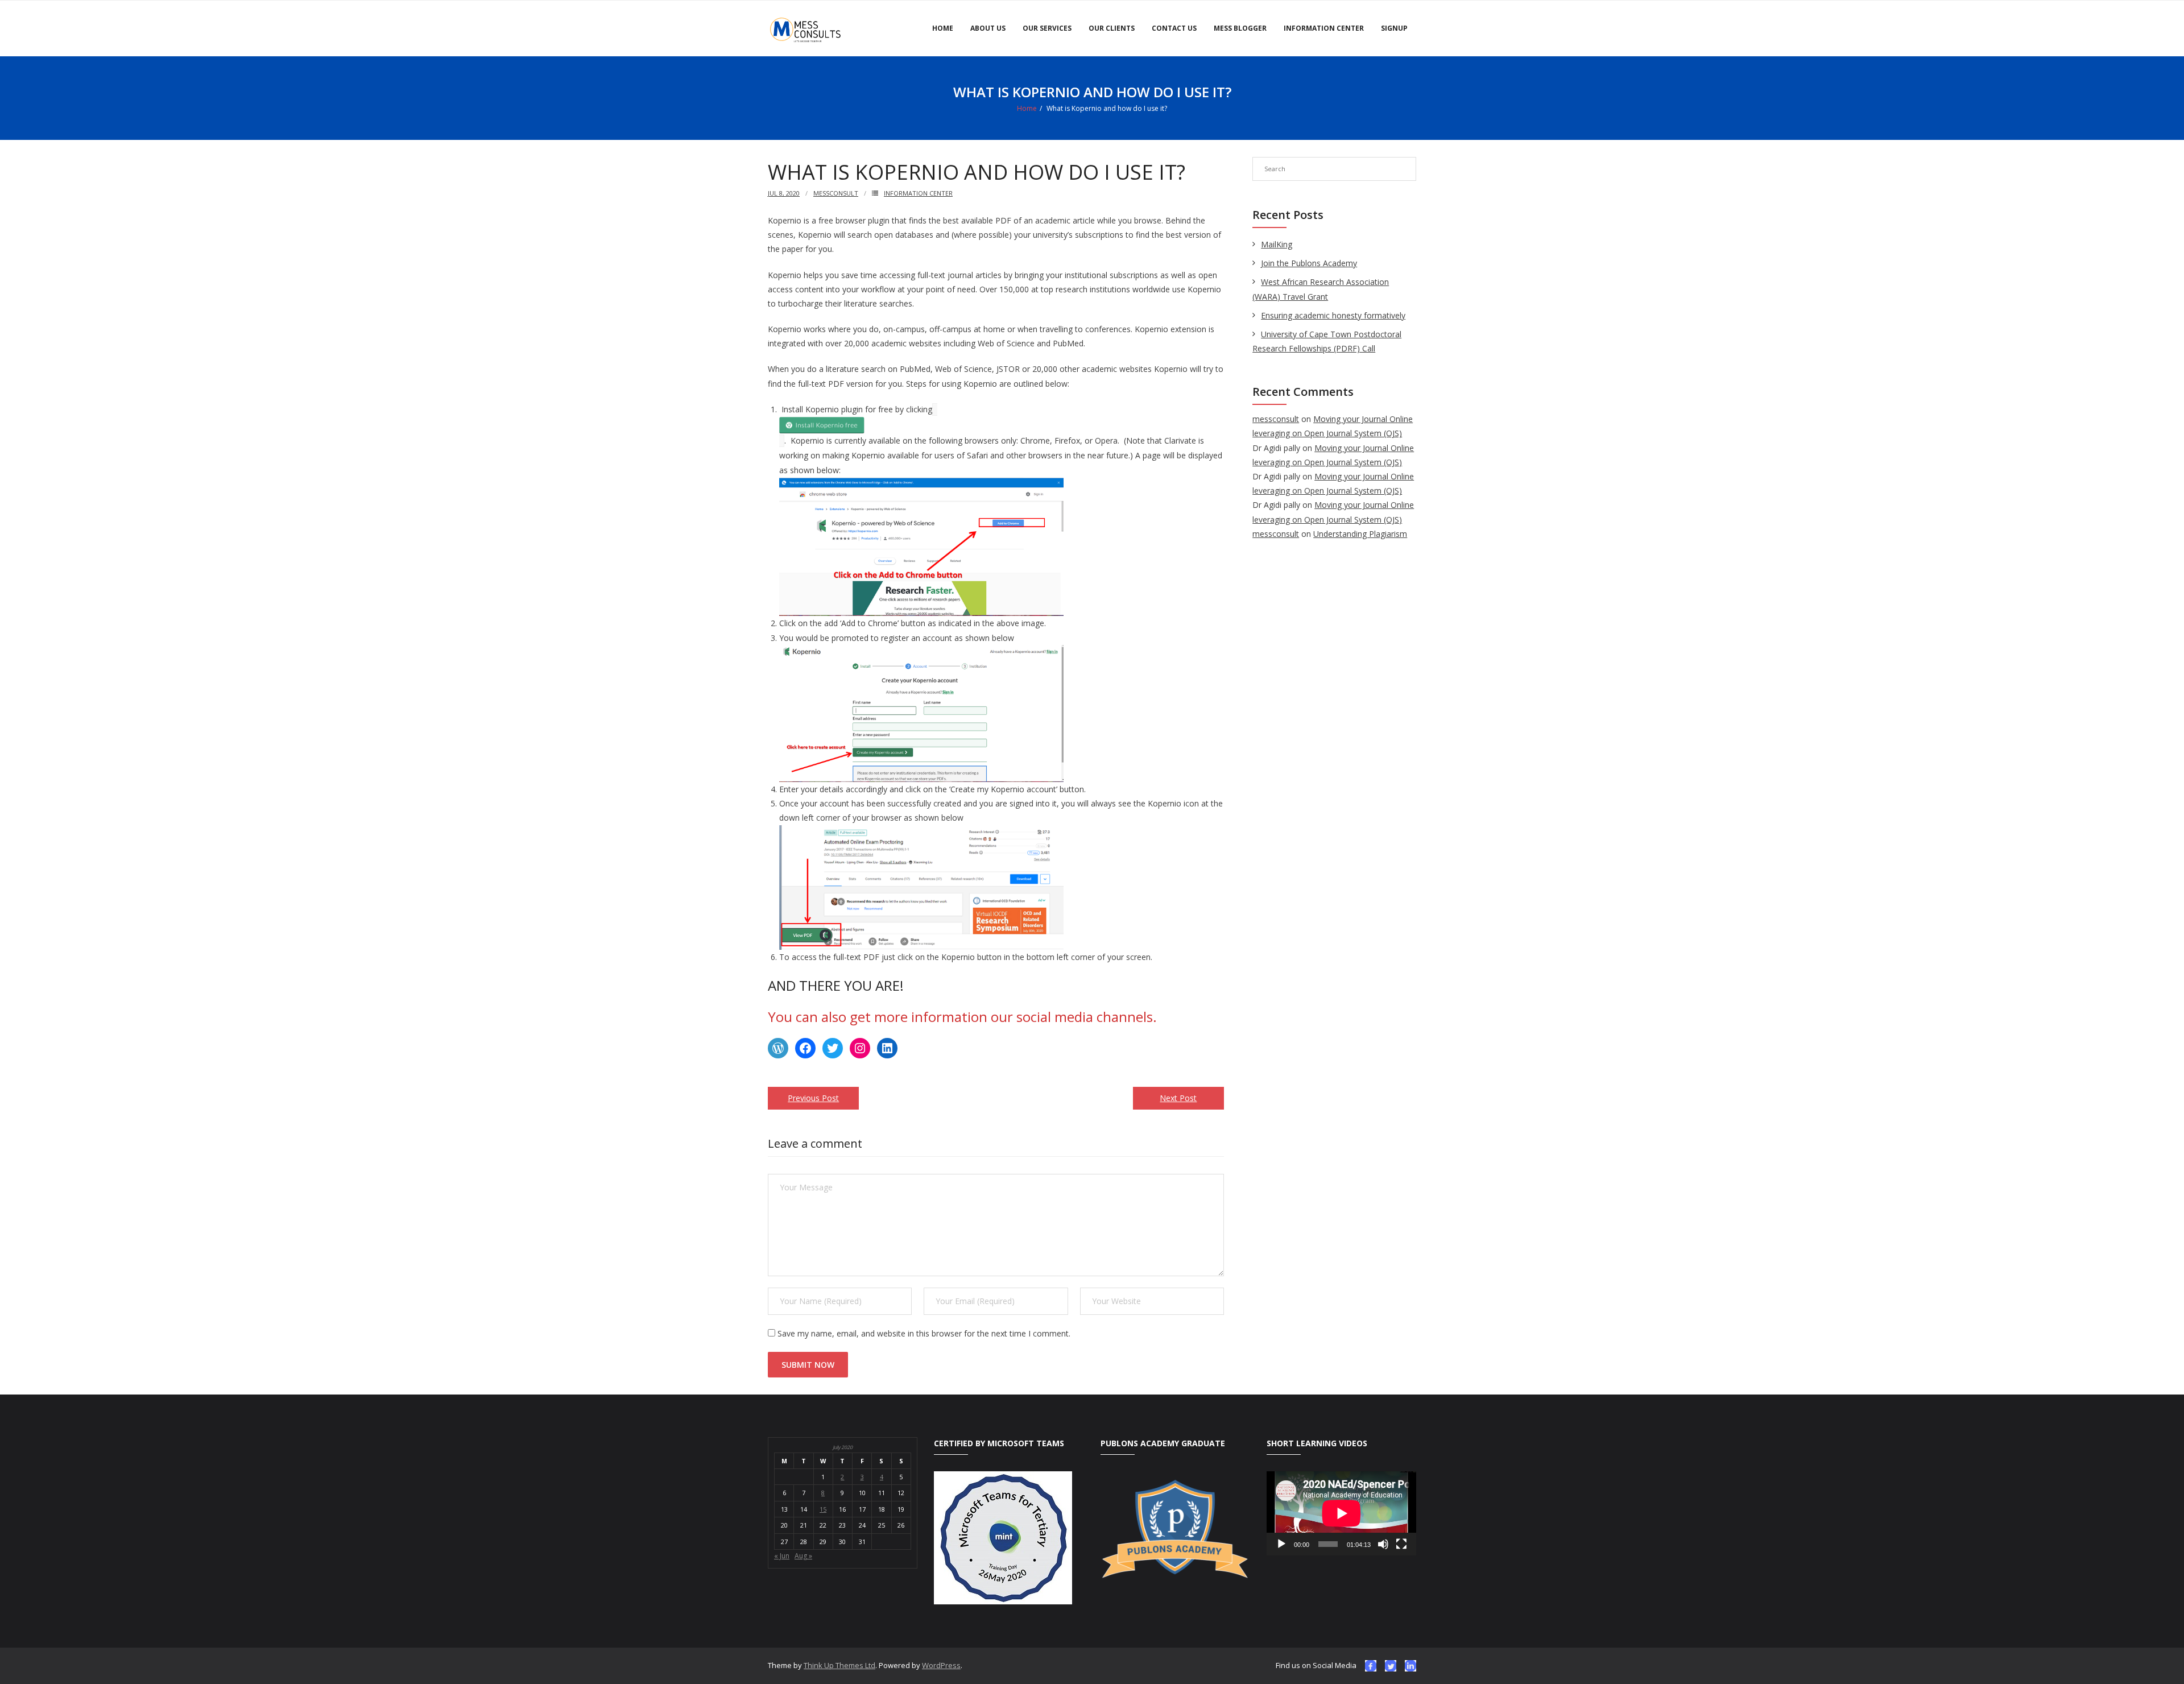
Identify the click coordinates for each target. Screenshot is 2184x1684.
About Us (988, 28)
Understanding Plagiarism (1360, 534)
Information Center (1324, 28)
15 (823, 1509)
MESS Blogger (1240, 28)
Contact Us (1174, 28)
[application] (1341, 1513)
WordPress (941, 1665)
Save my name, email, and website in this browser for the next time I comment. (924, 1333)
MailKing (1277, 244)
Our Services (1047, 28)
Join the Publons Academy (1309, 263)
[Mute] (1383, 1544)
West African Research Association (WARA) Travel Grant (1321, 289)
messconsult (836, 193)
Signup (1394, 28)
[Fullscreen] (1401, 1544)
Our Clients (1112, 28)
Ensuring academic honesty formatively (1333, 315)
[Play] (1281, 1544)
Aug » (803, 1556)
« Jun (782, 1556)
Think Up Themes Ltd (839, 1665)
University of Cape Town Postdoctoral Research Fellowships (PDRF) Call (1327, 341)
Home (943, 28)
